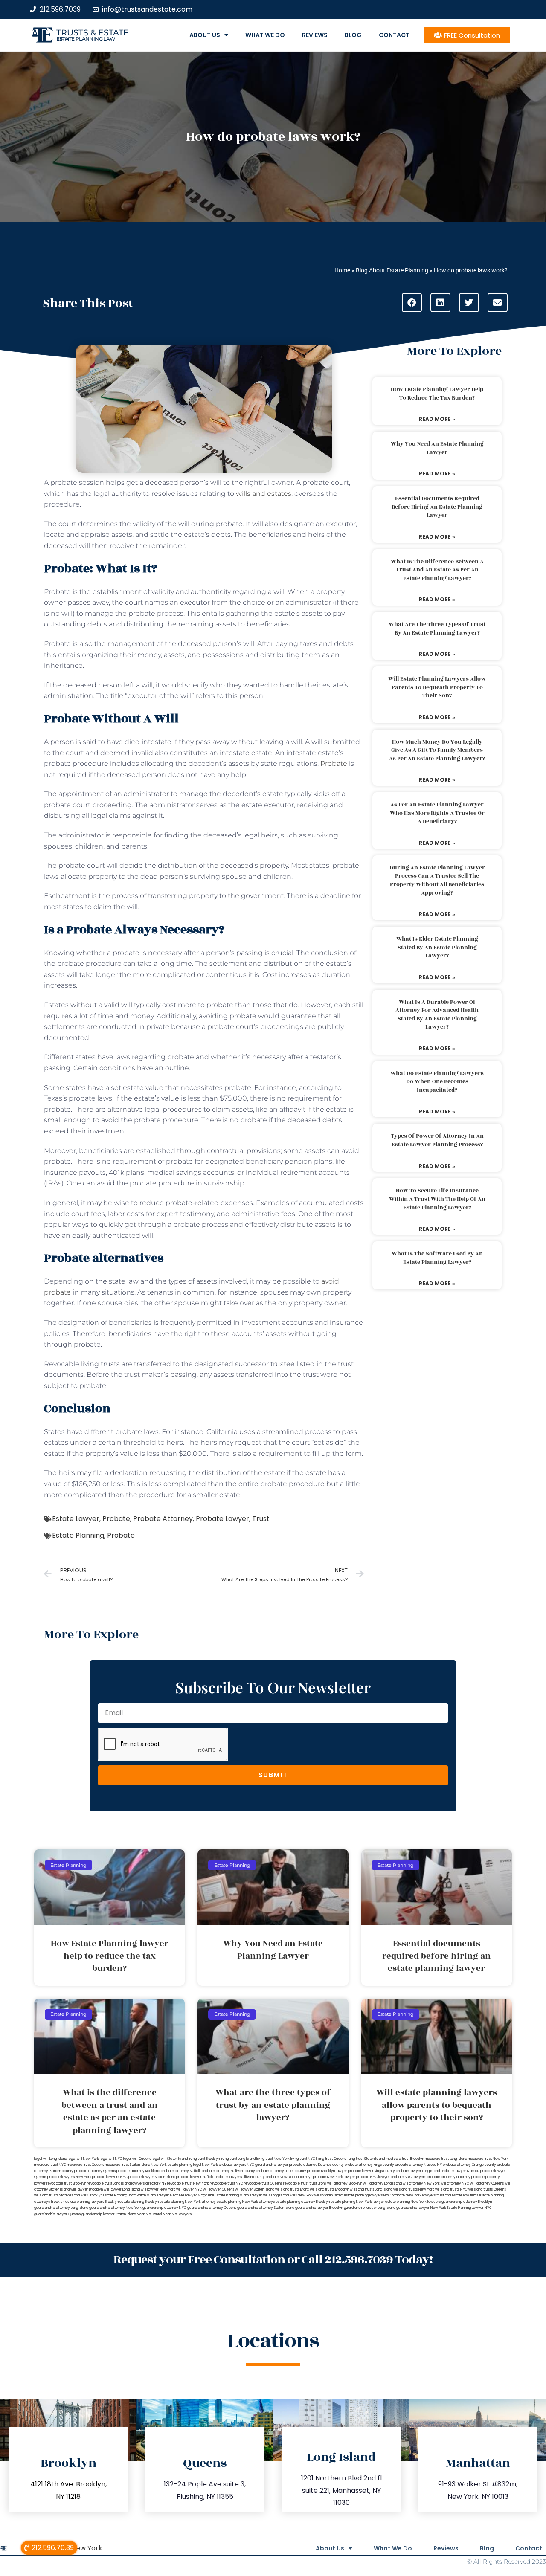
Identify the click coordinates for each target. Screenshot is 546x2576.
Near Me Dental (150, 2214)
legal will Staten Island (170, 2159)
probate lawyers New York (69, 2177)
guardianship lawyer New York (421, 2208)
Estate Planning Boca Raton (125, 2195)
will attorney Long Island (382, 2183)
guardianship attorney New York (115, 2208)
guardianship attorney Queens (212, 2208)
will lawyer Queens (219, 2189)
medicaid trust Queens (86, 2165)
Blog (353, 35)
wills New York (302, 2195)
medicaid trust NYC (50, 2165)
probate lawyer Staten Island (152, 2177)
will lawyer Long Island (122, 2189)
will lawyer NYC (189, 2189)
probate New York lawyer (334, 2177)
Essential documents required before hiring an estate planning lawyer (437, 507)
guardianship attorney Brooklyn (467, 2202)
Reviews (315, 35)
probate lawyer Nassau (460, 2171)
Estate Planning (78, 1535)
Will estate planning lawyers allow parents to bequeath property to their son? (437, 687)
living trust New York (273, 2159)
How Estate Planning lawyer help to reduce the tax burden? (437, 394)
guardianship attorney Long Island (61, 2208)
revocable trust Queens (263, 2183)
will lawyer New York (158, 2189)
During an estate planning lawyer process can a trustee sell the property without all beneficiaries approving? (437, 880)
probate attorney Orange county (469, 2165)
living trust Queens (331, 2159)
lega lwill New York (83, 2159)
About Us (205, 35)
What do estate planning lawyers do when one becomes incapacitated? (437, 1082)
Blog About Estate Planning (392, 270)
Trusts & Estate (93, 33)
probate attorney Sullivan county (228, 2171)
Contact (394, 35)
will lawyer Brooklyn (87, 2189)
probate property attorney (449, 2177)
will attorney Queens (487, 2183)
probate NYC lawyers (408, 2177)
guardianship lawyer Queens (57, 2214)
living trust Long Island (238, 2159)
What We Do (265, 35)
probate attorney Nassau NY (418, 2165)
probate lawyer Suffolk (195, 2177)
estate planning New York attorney (188, 2202)
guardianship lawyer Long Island (370, 2208)
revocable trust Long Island (109, 2183)
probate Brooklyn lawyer (327, 2171)
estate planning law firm (86, 39)
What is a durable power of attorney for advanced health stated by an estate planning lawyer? (437, 1015)
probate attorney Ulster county (281, 2171)
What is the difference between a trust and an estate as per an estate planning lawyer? (437, 570)
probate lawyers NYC (110, 2177)
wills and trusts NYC (451, 2189)
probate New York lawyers (414, 2195)
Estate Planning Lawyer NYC (469, 2208)
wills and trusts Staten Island (57, 2195)
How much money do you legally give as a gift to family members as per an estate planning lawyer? (437, 750)
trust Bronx (318, 2183)
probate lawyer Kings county (372, 2171)
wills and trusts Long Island (371, 2189)
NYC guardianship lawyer (268, 2165)
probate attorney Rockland (138, 2171)
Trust (261, 1519)
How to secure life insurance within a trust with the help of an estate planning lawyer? (437, 1199)
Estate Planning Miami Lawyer (239, 2195)
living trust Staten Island (366, 2159)
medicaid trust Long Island (446, 2159)
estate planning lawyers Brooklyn (92, 2202)
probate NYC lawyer (373, 2177)
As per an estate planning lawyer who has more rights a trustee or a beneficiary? (437, 813)
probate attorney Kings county (369, 2165)
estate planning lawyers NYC (367, 2195)
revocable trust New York (188, 2183)
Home (342, 270)
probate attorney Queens (95, 2171)
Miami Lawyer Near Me (166, 2195)
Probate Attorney (163, 1519)
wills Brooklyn (91, 2195)
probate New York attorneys (289, 2177)
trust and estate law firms (457, 2195)
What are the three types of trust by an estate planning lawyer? (437, 629)
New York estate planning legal (176, 2165)
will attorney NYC (455, 2183)
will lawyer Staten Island (255, 2189)
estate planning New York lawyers (413, 2202)
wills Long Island (276, 2195)
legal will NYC (111, 2159)
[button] (412, 303)
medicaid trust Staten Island (128, 2165)
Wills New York (78, 2548)
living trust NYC (303, 2159)
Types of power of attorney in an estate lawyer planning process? (437, 1140)
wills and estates (264, 494)
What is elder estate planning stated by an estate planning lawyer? (437, 947)
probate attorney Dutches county (317, 2165)
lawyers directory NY (149, 2183)
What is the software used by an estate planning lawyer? (437, 1258)
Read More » (437, 419)
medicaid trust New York (488, 2159)
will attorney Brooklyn (345, 2183)
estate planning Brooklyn (139, 2202)
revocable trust (296, 2183)
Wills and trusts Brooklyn (329, 2189)
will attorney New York (421, 2183)
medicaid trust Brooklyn (405, 2159)
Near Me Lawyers (177, 2214)
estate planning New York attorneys (246, 2202)
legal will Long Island (51, 2159)
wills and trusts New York (414, 2189)
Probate (334, 764)
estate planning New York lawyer (357, 2202)
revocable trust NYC (227, 2183)
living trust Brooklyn (204, 2159)
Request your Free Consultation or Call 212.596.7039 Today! (273, 2260)
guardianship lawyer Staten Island (109, 2214)
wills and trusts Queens (487, 2189)
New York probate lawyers (224, 2165)
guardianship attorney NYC (164, 2208)
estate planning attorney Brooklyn (303, 2202)
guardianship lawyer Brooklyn (319, 2208)
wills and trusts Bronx (292, 2189)
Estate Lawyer (76, 1519)
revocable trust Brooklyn (66, 2183)
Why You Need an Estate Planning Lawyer (437, 448)
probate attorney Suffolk (181, 2171)
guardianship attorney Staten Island (266, 2208)
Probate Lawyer (222, 1519)
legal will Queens (137, 2159)
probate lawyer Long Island (418, 2171)
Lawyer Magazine (200, 2195)
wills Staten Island (329, 2195)
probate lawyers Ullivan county (240, 2177)
